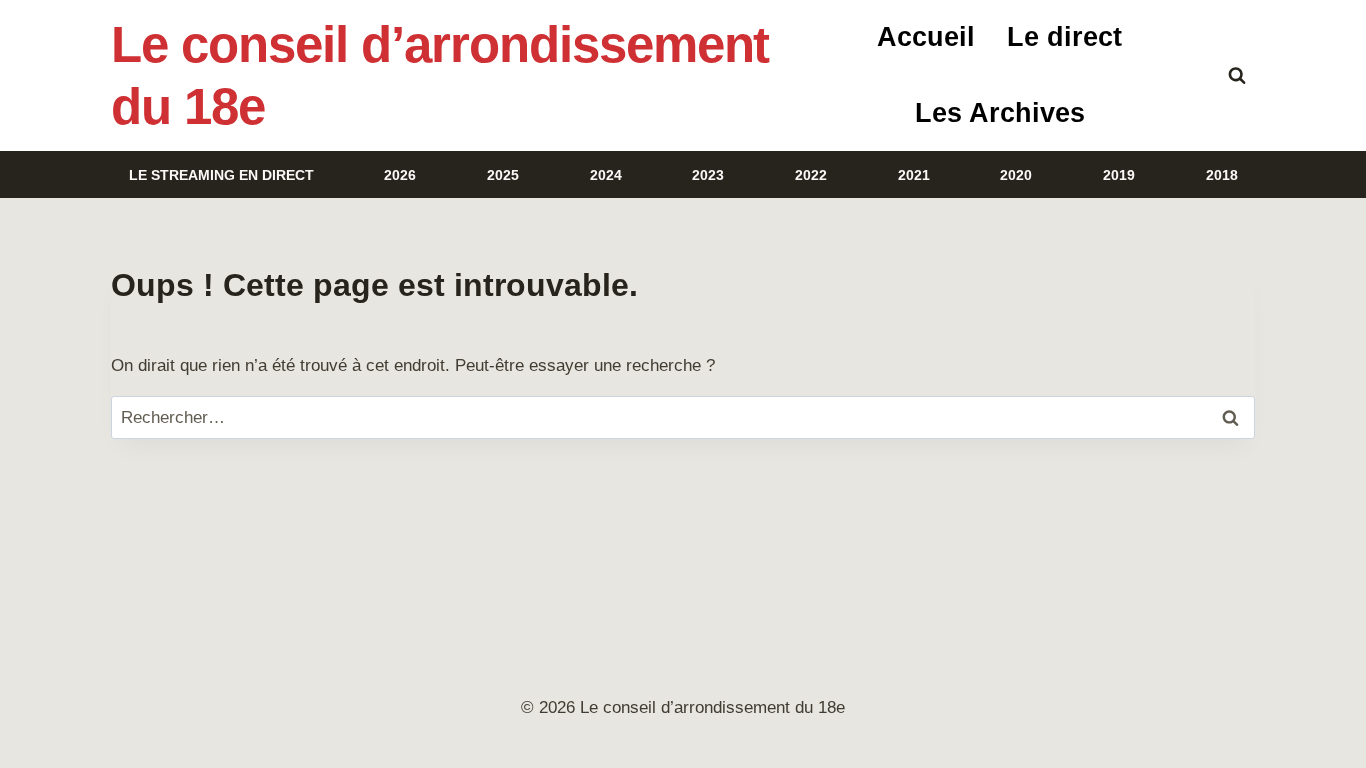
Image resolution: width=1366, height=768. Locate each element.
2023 (708, 175)
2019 (1119, 175)
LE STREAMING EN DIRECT (221, 175)
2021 (914, 175)
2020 (1016, 175)
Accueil (926, 37)
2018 (1222, 175)
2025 (503, 175)
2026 (400, 175)
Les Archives (1000, 113)
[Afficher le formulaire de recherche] (1237, 76)
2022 (811, 175)
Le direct (1064, 37)
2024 (606, 175)
